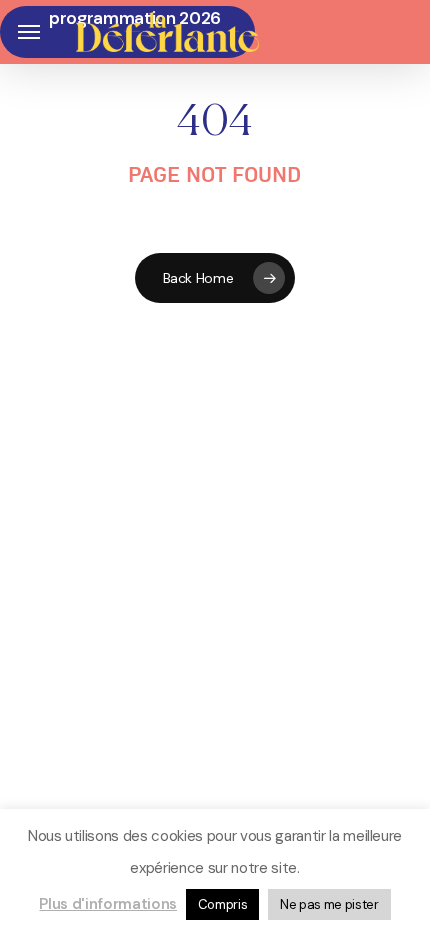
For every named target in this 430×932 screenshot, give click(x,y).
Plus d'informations (108, 904)
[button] (29, 32)
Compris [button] (223, 904)
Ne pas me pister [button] (329, 904)
